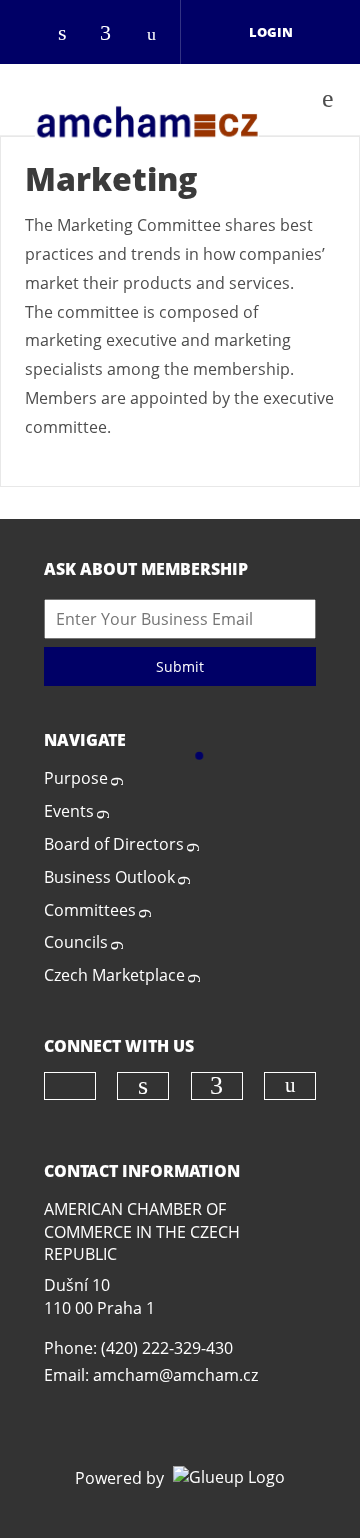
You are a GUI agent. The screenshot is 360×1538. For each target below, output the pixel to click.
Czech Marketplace (114, 975)
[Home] (147, 99)
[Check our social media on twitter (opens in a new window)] (31, 34)
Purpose (76, 778)
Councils (76, 942)
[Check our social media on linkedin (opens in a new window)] (73, 34)
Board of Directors (114, 844)
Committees (90, 910)
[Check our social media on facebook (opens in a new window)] (115, 34)
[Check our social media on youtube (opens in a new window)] (157, 34)
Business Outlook (109, 877)
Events (69, 811)
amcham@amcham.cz (175, 1375)
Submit (180, 666)
